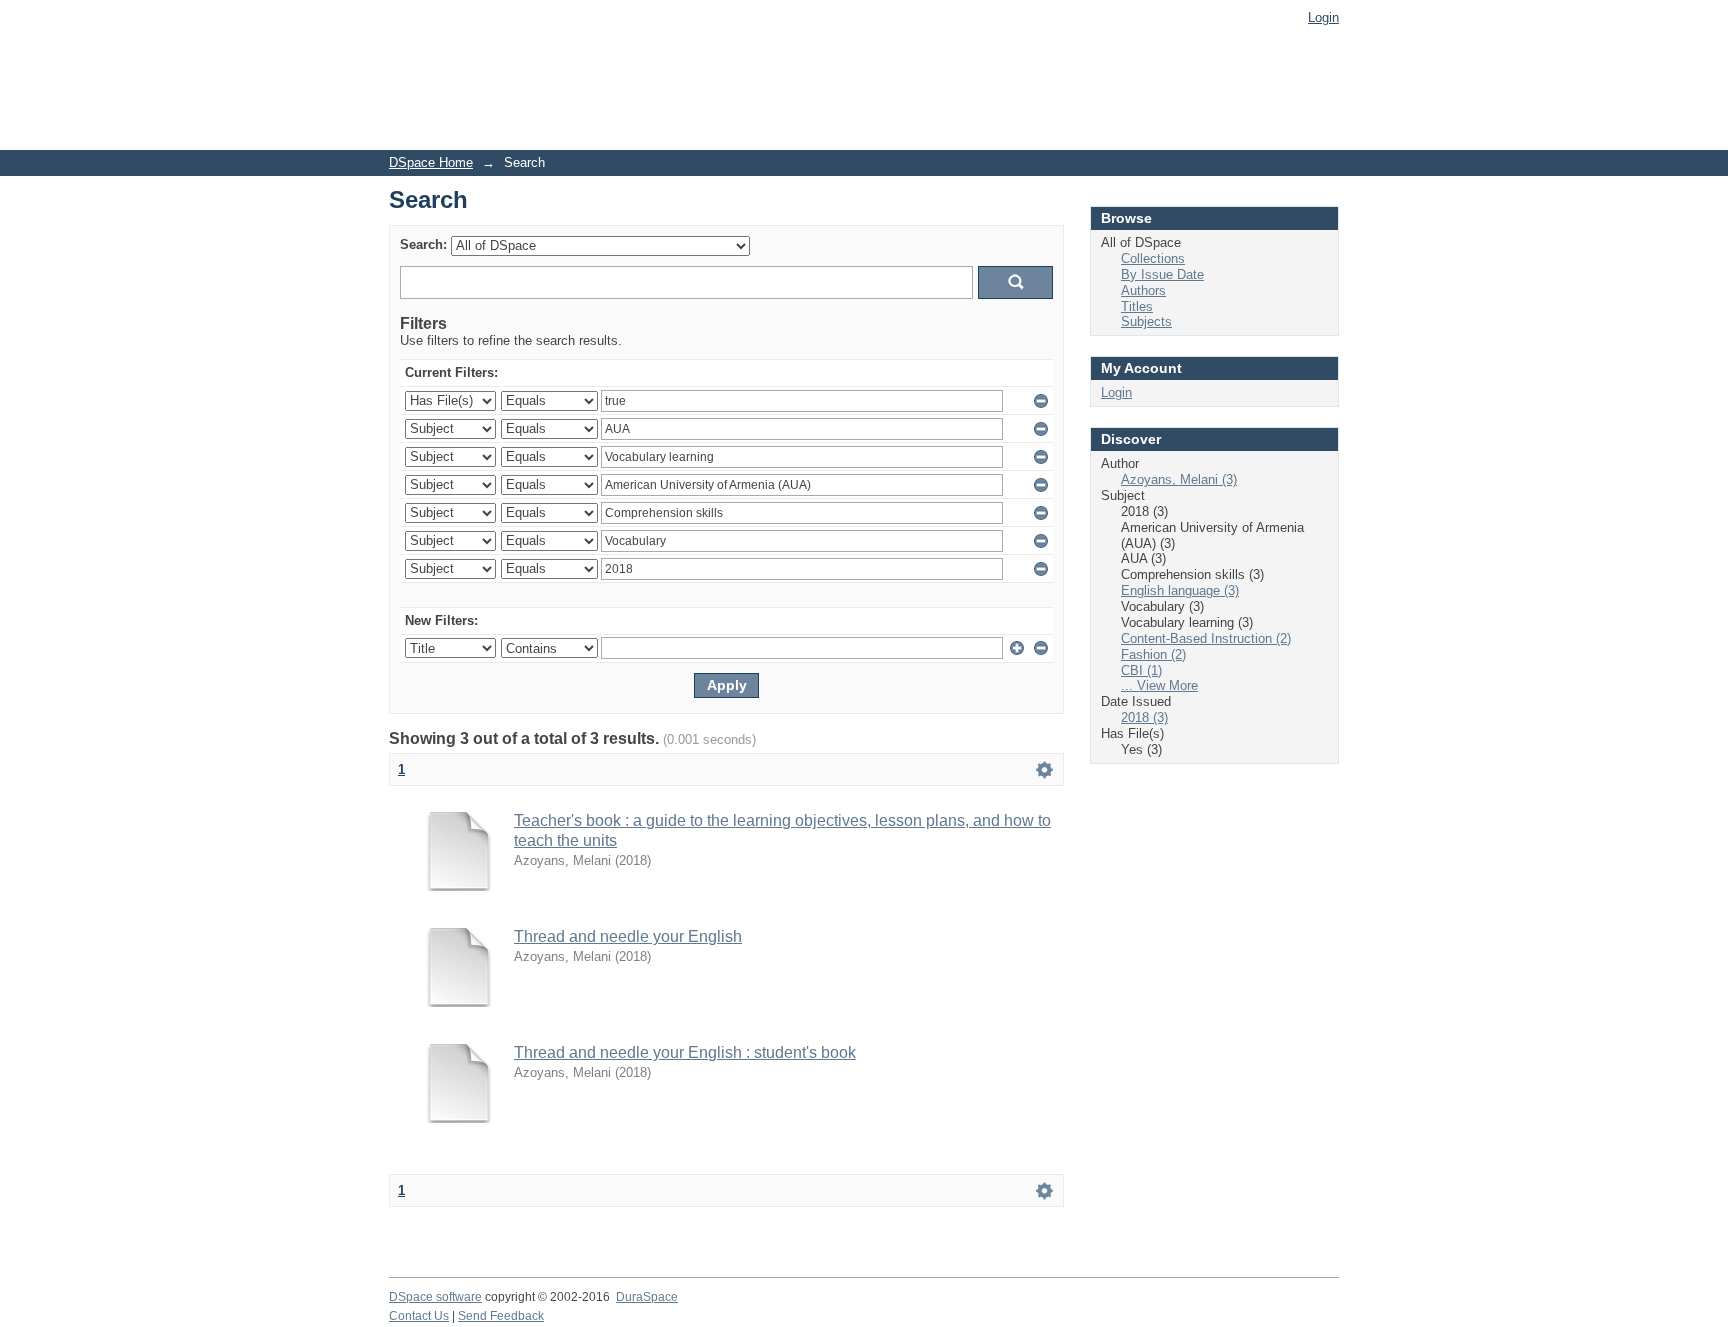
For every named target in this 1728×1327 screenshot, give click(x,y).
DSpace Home (431, 162)
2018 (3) (1144, 717)
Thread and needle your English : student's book (685, 1052)
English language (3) (1180, 590)
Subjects (1146, 321)
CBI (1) (1141, 670)
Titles (1137, 306)
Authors (1143, 290)
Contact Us (419, 1316)
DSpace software (435, 1297)
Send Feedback (501, 1316)
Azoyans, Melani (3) (1179, 479)
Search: (423, 244)
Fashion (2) (1153, 654)
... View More (1159, 685)
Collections (1153, 258)
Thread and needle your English (628, 936)
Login (1323, 17)
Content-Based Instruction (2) (1206, 638)
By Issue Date (1162, 274)
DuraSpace (647, 1297)
